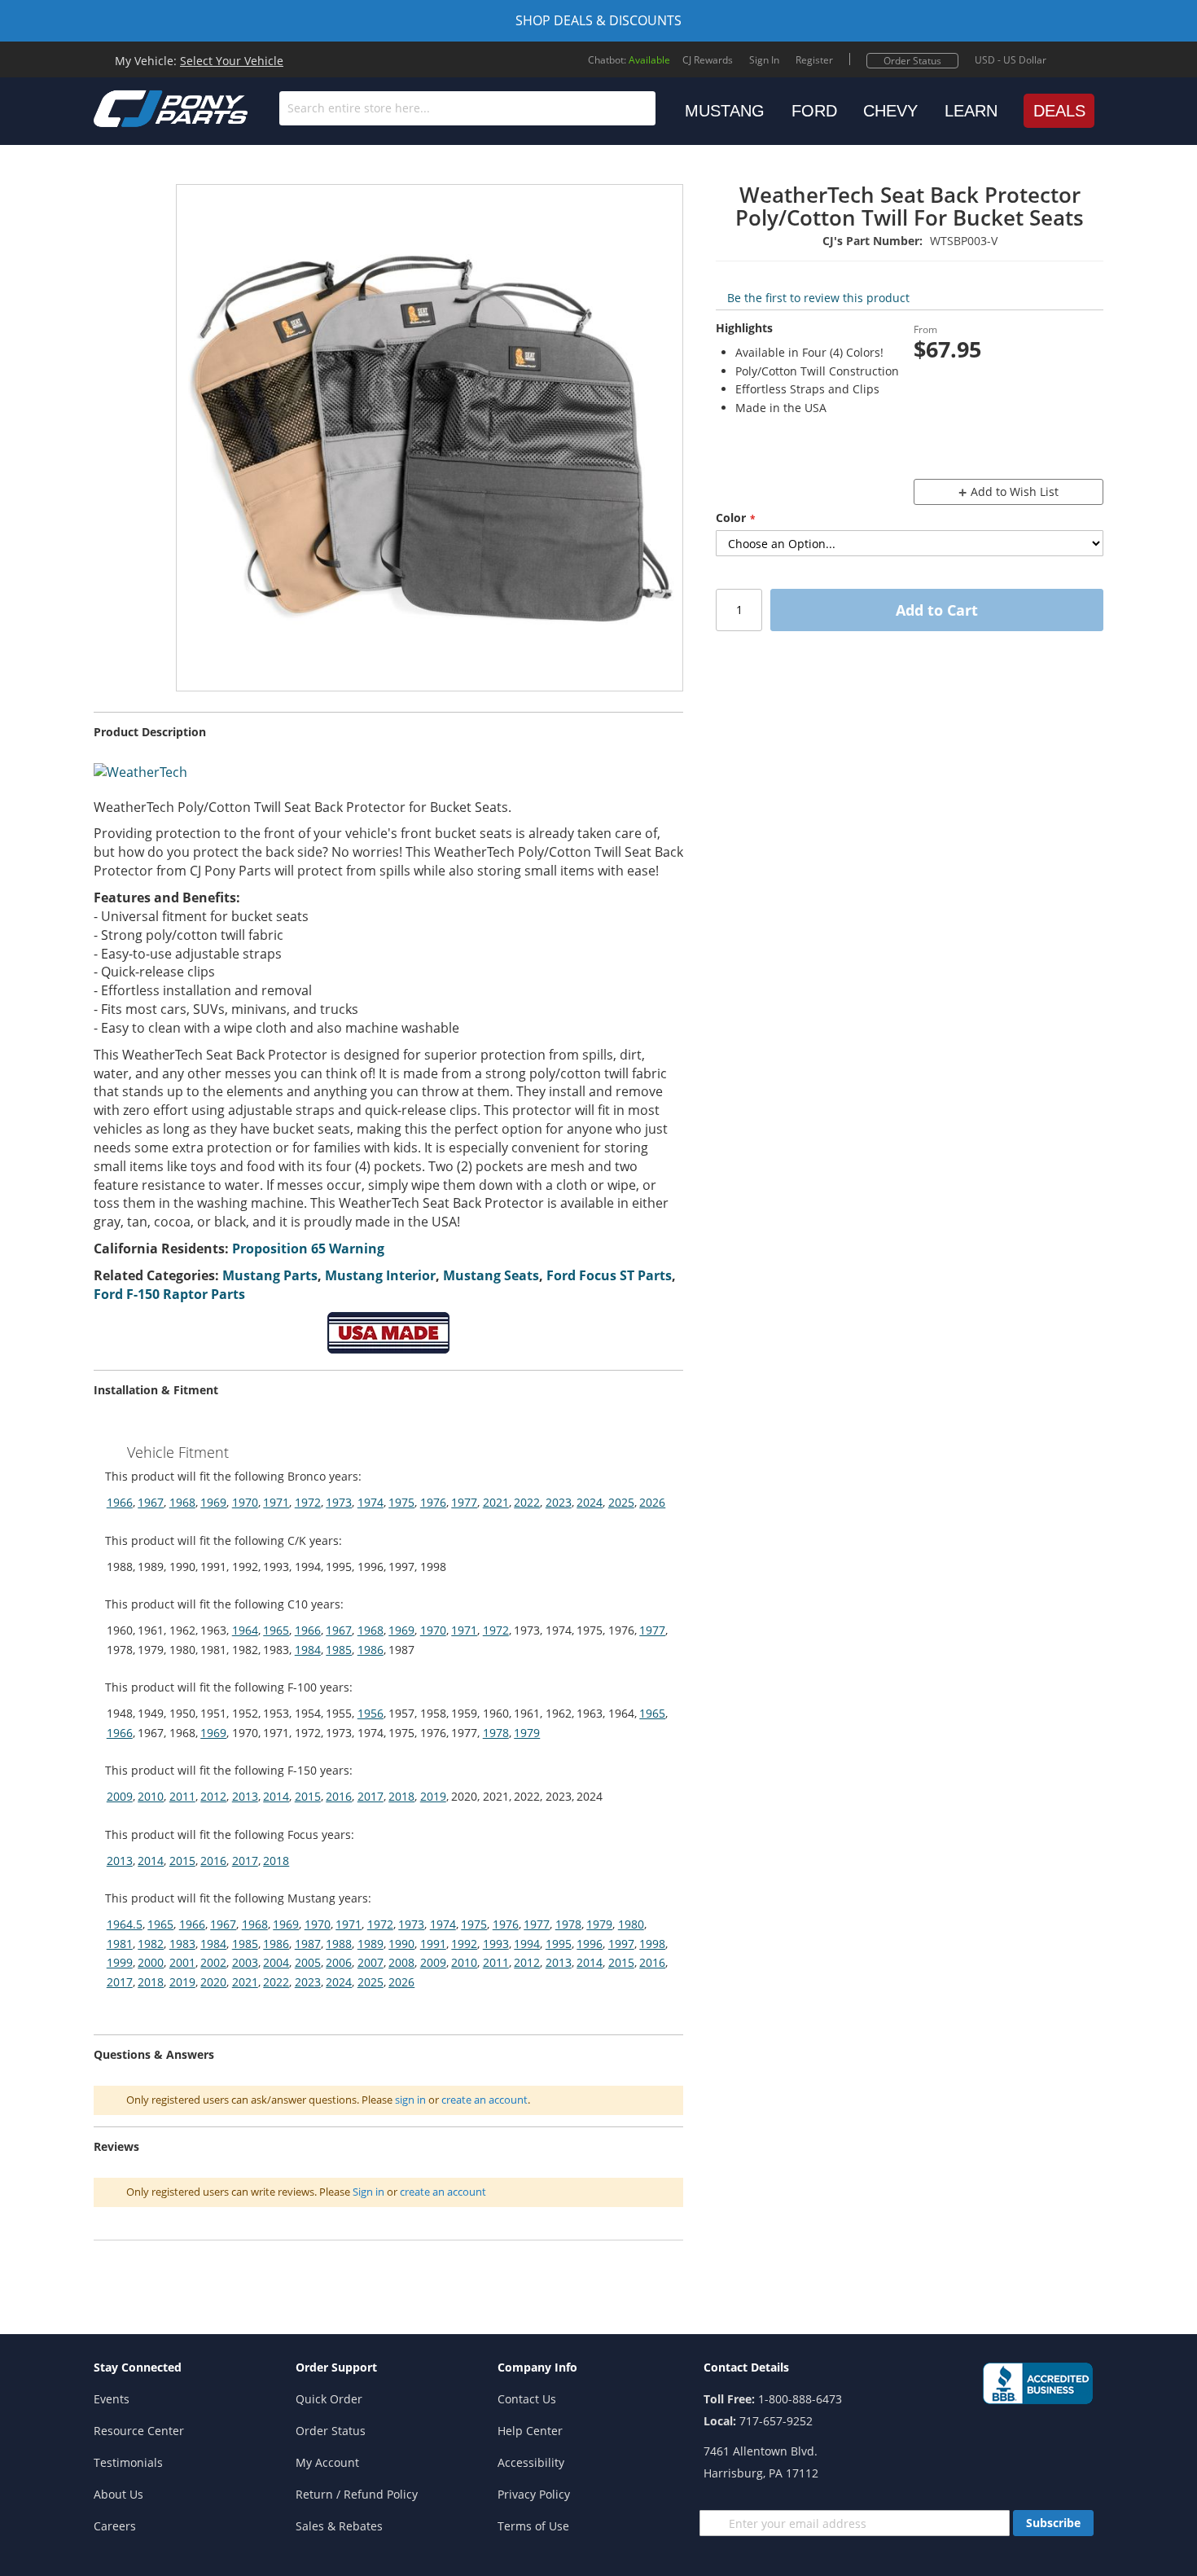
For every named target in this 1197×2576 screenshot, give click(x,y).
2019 (433, 1796)
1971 (276, 1502)
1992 (464, 1944)
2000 (151, 1962)
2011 (182, 1796)
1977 (464, 1502)
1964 (245, 1630)
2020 (213, 1982)
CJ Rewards (708, 60)
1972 (308, 1502)
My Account (327, 2462)
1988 (339, 1944)
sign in (410, 2100)
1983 (182, 1944)
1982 (151, 1944)
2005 (308, 1962)
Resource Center (139, 2431)
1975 (401, 1502)
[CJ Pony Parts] (134, 107)
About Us (118, 2494)
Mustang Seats (491, 1275)
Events (112, 2399)
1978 (496, 1733)
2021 (496, 1502)
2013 (245, 1796)
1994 (527, 1944)
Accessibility (531, 2462)
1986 (370, 1650)
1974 (370, 1502)
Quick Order (329, 2399)
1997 (621, 1944)
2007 (370, 1962)
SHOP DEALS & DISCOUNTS (598, 20)
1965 (276, 1630)
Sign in (368, 2192)
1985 (339, 1650)
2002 (213, 1962)
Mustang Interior (380, 1275)
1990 (401, 1944)
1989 (370, 1944)
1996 (590, 1944)
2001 (182, 1962)
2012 (213, 1796)
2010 (151, 1796)
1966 (120, 1502)
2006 (339, 1962)
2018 (401, 1796)
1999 (120, 1962)
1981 (120, 1944)
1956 (370, 1713)
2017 (370, 1796)
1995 (559, 1944)
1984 (308, 1650)
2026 (652, 1502)
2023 (559, 1502)
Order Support (336, 2367)
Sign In (764, 60)
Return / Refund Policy (357, 2494)
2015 (308, 1796)
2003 (245, 1962)
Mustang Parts (270, 1275)
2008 (401, 1962)
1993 (496, 1944)
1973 (339, 1502)
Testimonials (128, 2462)
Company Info (537, 2367)
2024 (590, 1502)
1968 (182, 1502)
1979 (527, 1733)
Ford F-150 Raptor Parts (169, 1294)
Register (814, 60)
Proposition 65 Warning (308, 1249)
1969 (213, 1502)
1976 (433, 1502)
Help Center (530, 2431)
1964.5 (125, 1924)
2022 (527, 1502)
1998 (652, 1944)
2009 (120, 1796)
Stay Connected (138, 2367)
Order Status (912, 61)
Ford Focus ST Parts (609, 1275)
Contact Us (527, 2399)
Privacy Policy (534, 2494)
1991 (433, 1944)
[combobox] (467, 108)
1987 (308, 1944)
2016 (339, 1796)
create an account (484, 2100)
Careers (115, 2526)
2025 (621, 1502)
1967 (151, 1502)
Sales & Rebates (339, 2526)
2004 (276, 1962)
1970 (245, 1502)
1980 (631, 1924)
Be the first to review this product (818, 298)
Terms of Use (533, 2526)
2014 (276, 1796)
